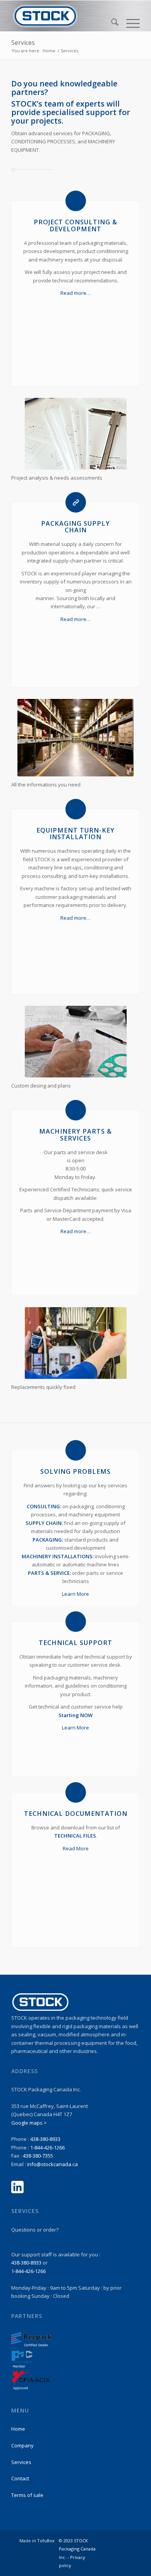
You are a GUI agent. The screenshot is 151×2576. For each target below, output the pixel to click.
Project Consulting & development (75, 225)
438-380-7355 (38, 2156)
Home (18, 2429)
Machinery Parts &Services (75, 1135)
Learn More (75, 1594)
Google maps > (29, 2123)
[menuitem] (111, 23)
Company (22, 2445)
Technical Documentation (76, 1814)
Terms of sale (27, 2495)
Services (23, 43)
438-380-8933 (45, 2139)
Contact (20, 2478)
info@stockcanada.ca (52, 2164)
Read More (76, 1848)
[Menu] (129, 23)
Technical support (75, 1643)
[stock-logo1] (63, 16)
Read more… (75, 293)
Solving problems (75, 1471)
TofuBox (46, 2541)
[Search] (111, 23)
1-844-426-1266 (47, 2148)
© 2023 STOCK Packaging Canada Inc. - (77, 2549)
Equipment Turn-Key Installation (75, 834)
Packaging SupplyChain (75, 527)
